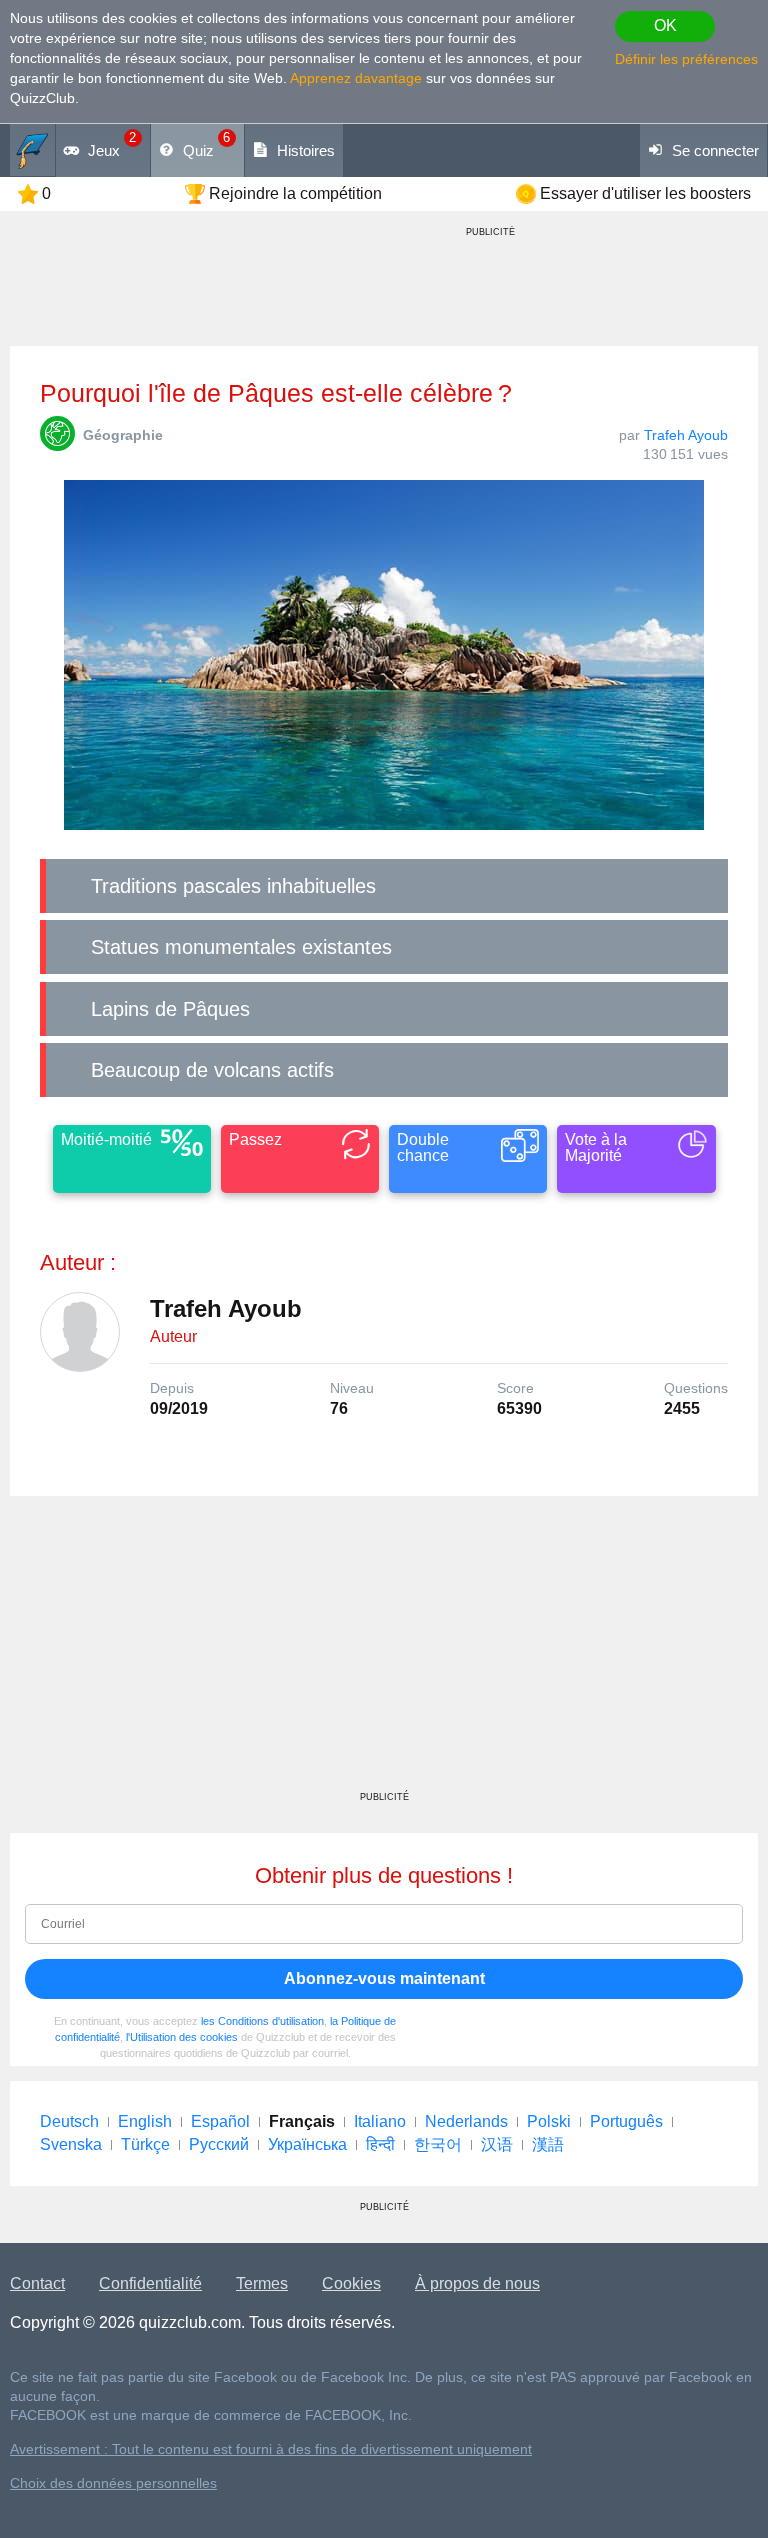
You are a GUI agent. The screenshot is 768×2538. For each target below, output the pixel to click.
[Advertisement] (384, 1651)
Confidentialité (150, 2283)
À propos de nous (477, 2283)
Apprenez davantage (356, 78)
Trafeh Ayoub (686, 435)
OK (665, 25)
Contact (37, 2283)
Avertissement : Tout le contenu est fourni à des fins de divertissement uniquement (271, 2449)
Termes (262, 2283)
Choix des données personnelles (113, 2483)
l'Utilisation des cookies (182, 2037)
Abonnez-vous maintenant (384, 1978)
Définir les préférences (686, 59)
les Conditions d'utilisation (262, 2021)
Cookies (351, 2283)
